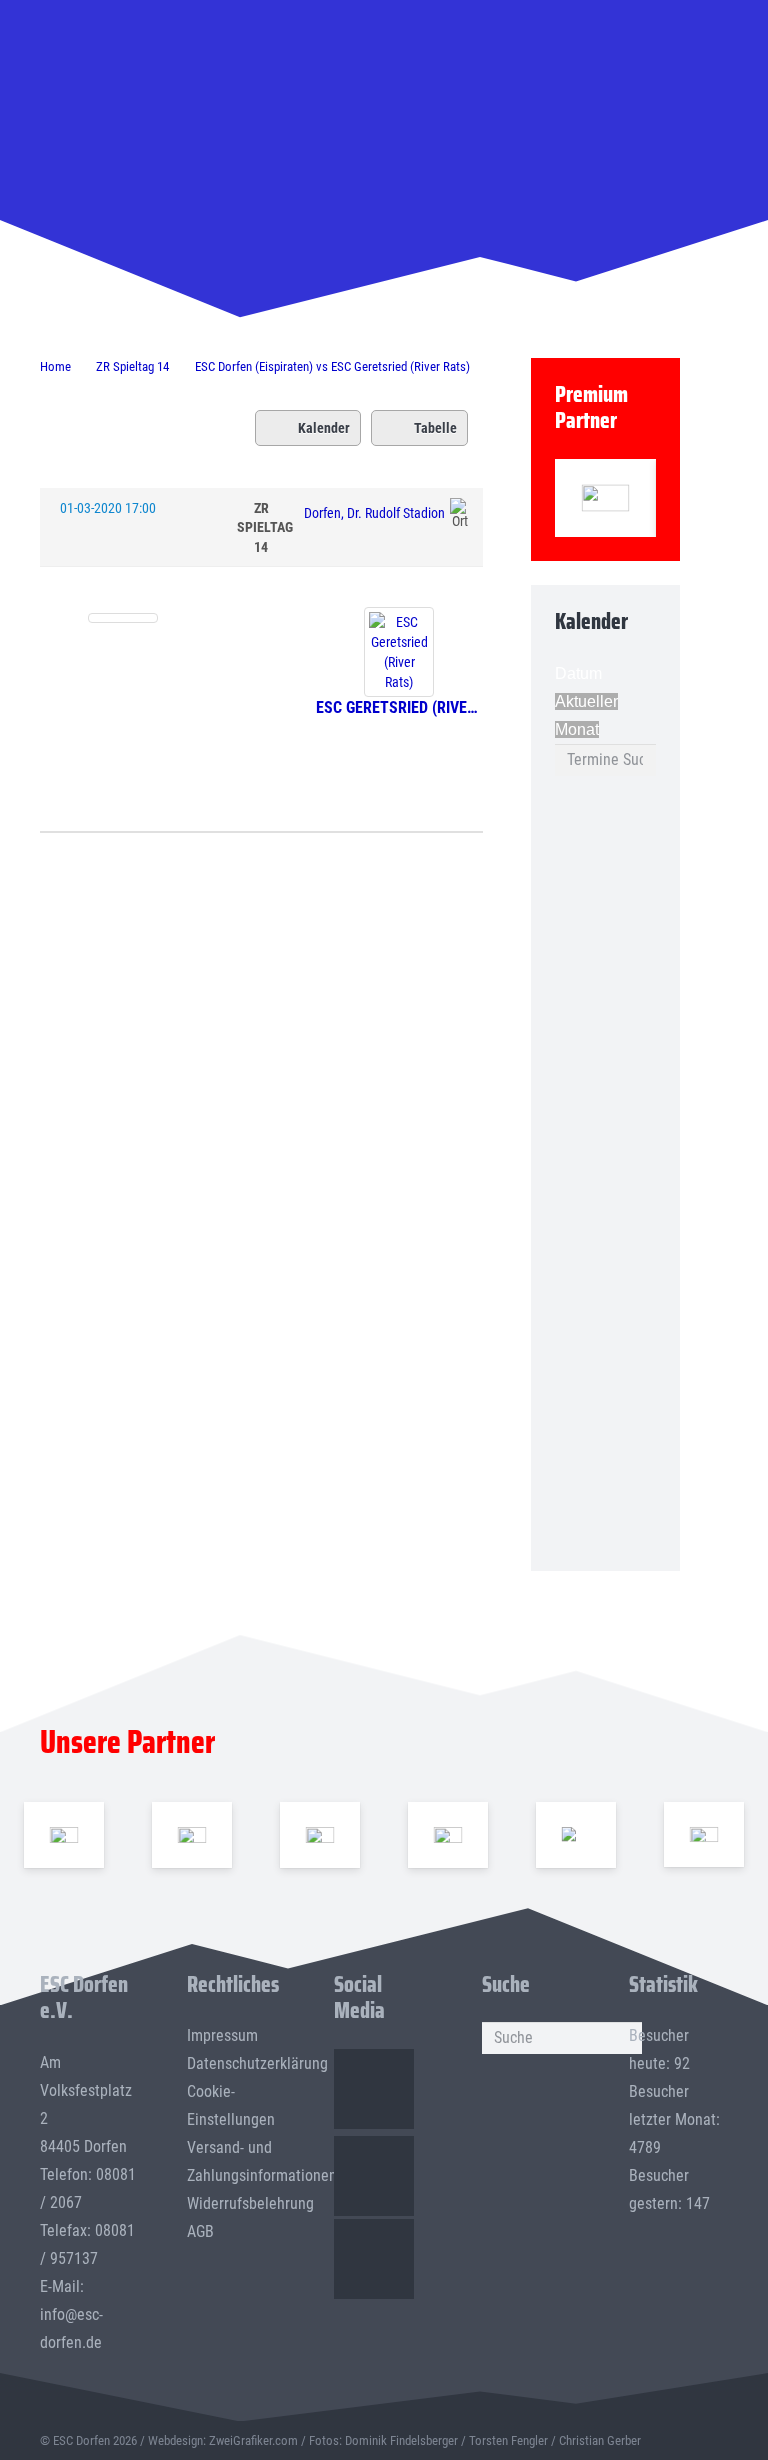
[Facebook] (374, 2089)
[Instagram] (374, 2176)
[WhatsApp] (374, 2259)
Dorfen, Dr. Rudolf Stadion (374, 513)
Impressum (222, 2035)
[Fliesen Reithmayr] (704, 1835)
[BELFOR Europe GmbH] (192, 1834)
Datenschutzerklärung (257, 2063)
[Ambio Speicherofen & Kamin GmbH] (64, 1834)
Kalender (324, 428)
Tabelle (435, 428)
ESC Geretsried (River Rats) (399, 707)
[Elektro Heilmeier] (576, 1834)
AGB (200, 2231)
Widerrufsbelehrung (250, 2203)
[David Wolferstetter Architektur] (448, 1834)
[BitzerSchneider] (320, 1834)
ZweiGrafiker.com (253, 2440)
